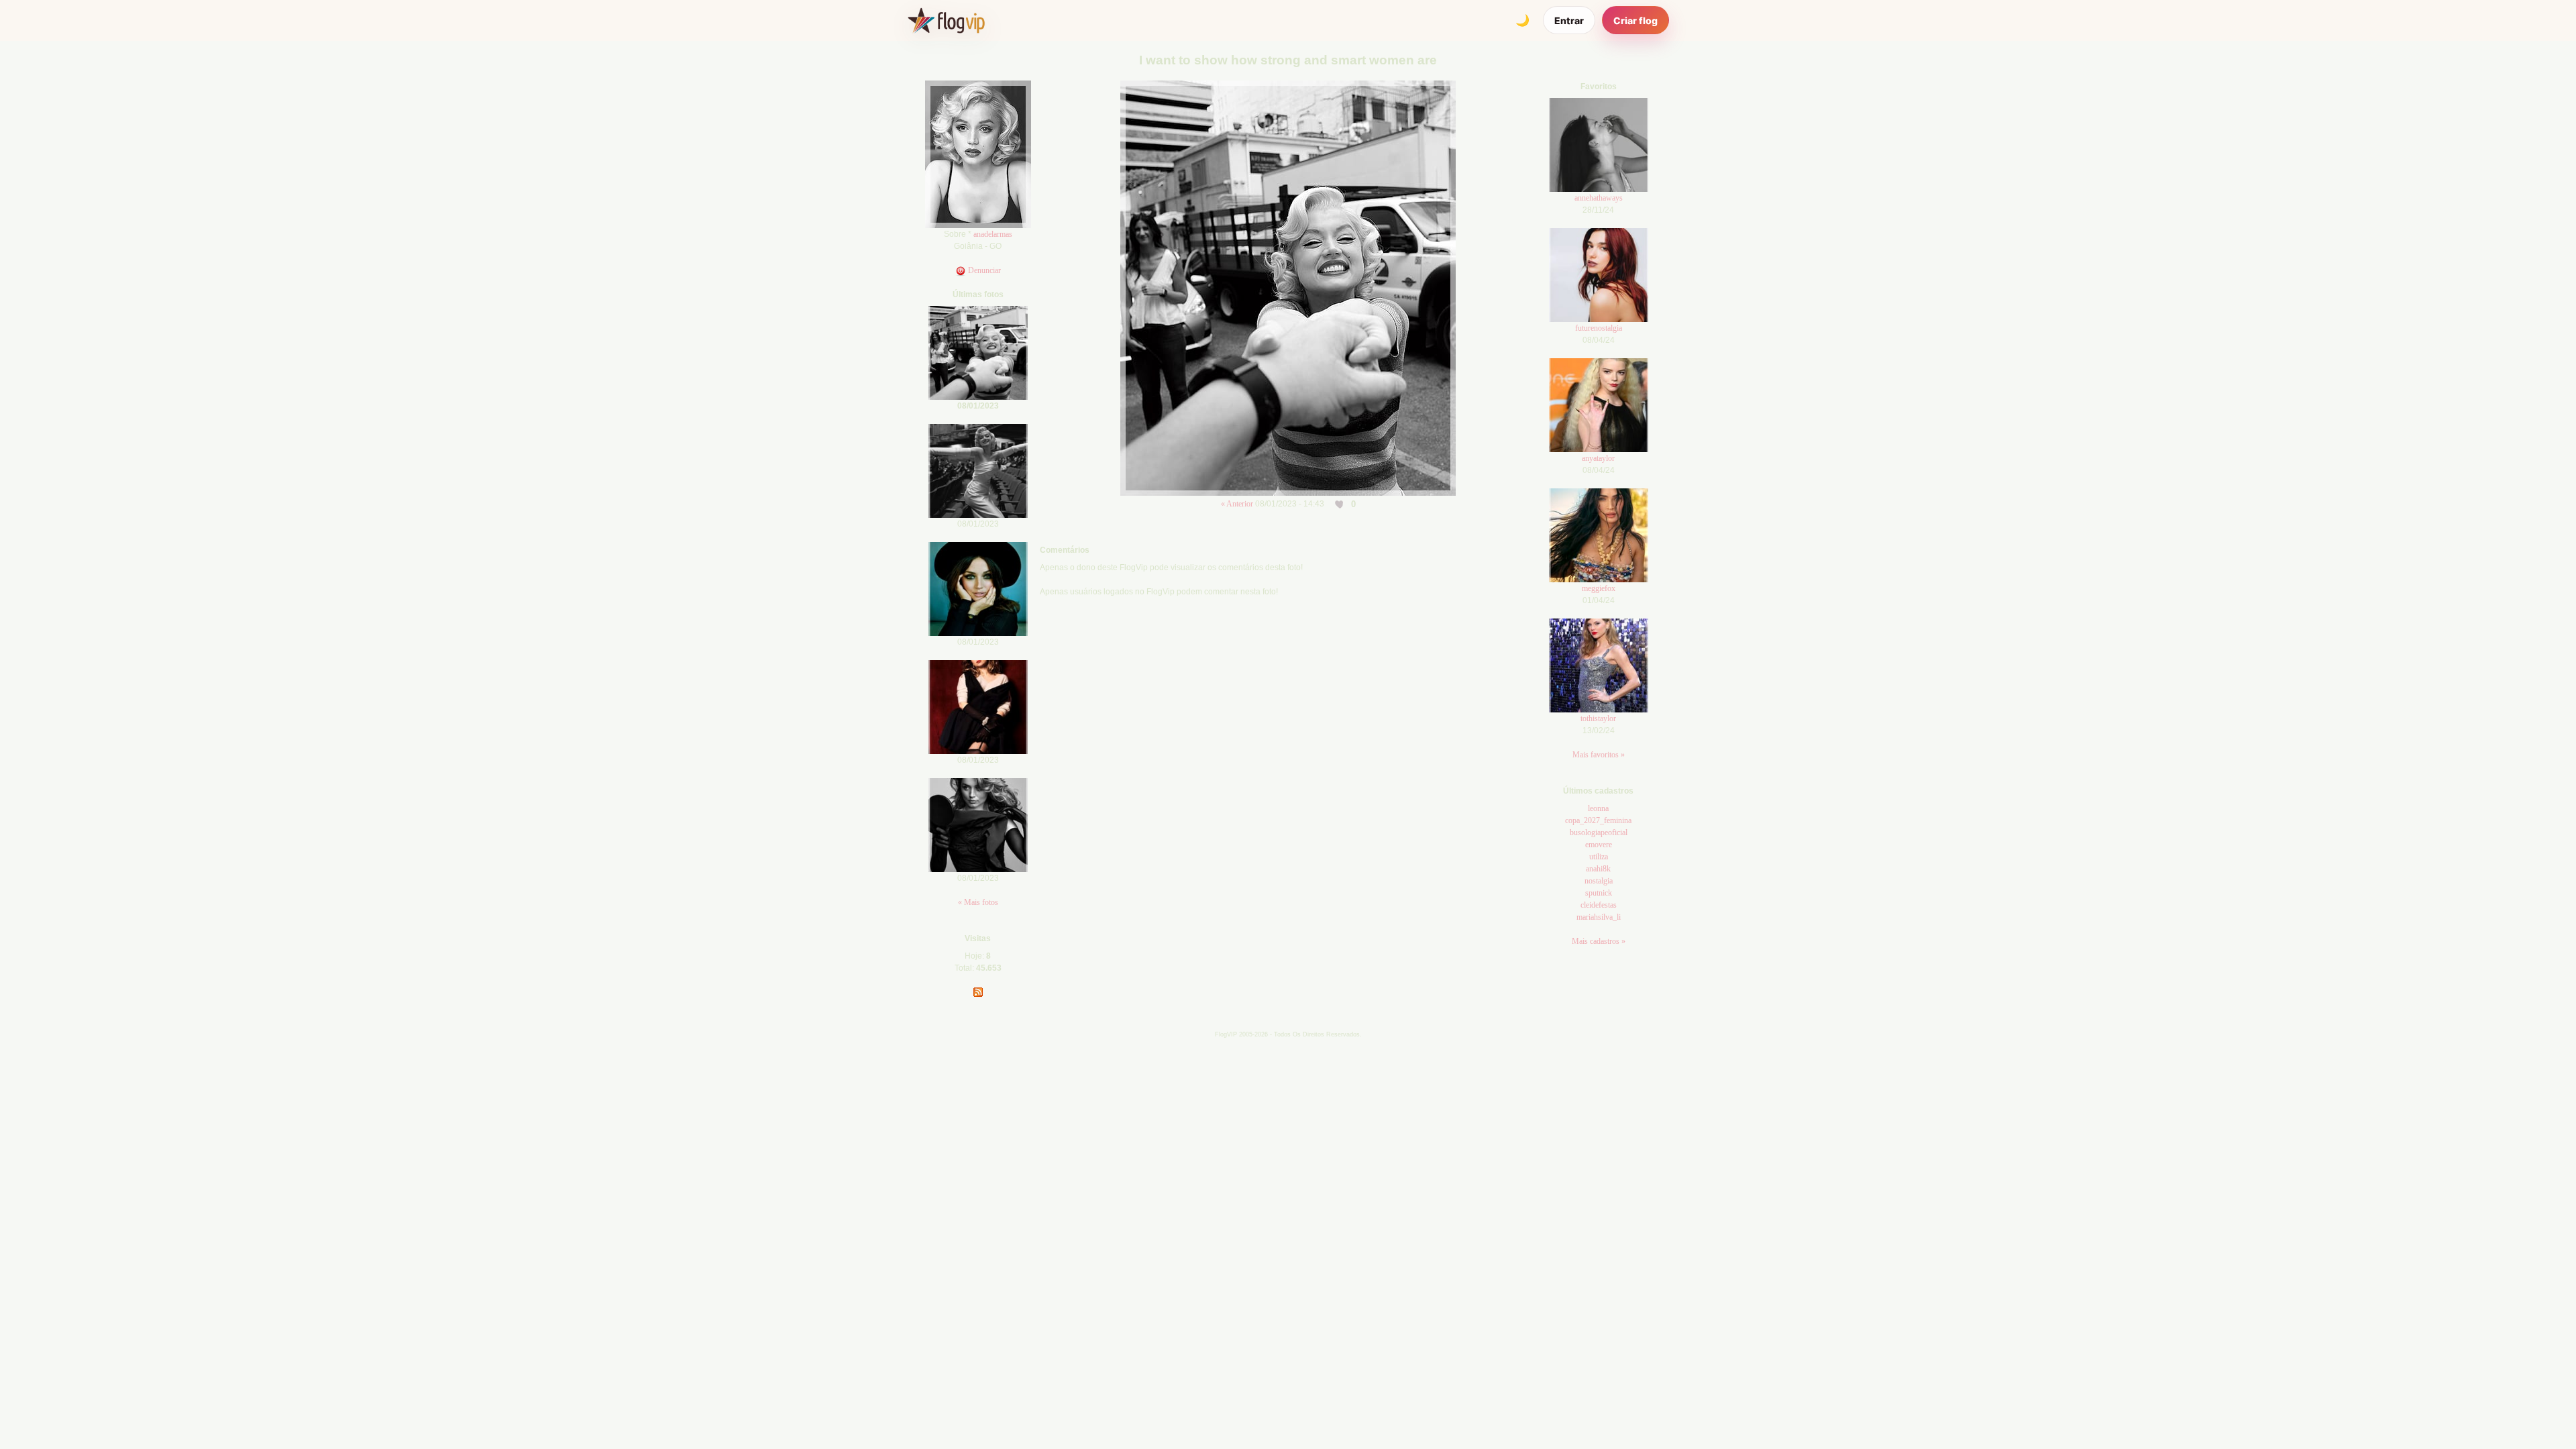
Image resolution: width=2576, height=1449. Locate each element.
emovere (1599, 845)
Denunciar (983, 270)
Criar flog (1635, 20)
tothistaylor (1598, 718)
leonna (1598, 808)
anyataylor (1598, 458)
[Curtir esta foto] (1340, 504)
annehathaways (1599, 198)
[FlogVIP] (946, 20)
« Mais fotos (978, 902)
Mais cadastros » (1599, 941)
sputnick (1599, 893)
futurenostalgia (1599, 328)
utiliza (1599, 857)
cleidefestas (1599, 905)
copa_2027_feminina (1598, 820)
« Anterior (1237, 504)
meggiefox (1599, 588)
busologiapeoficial (1599, 833)
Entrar (1569, 20)
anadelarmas (993, 234)
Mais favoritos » (1599, 755)
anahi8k (1598, 869)
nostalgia (1599, 881)
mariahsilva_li (1599, 917)
